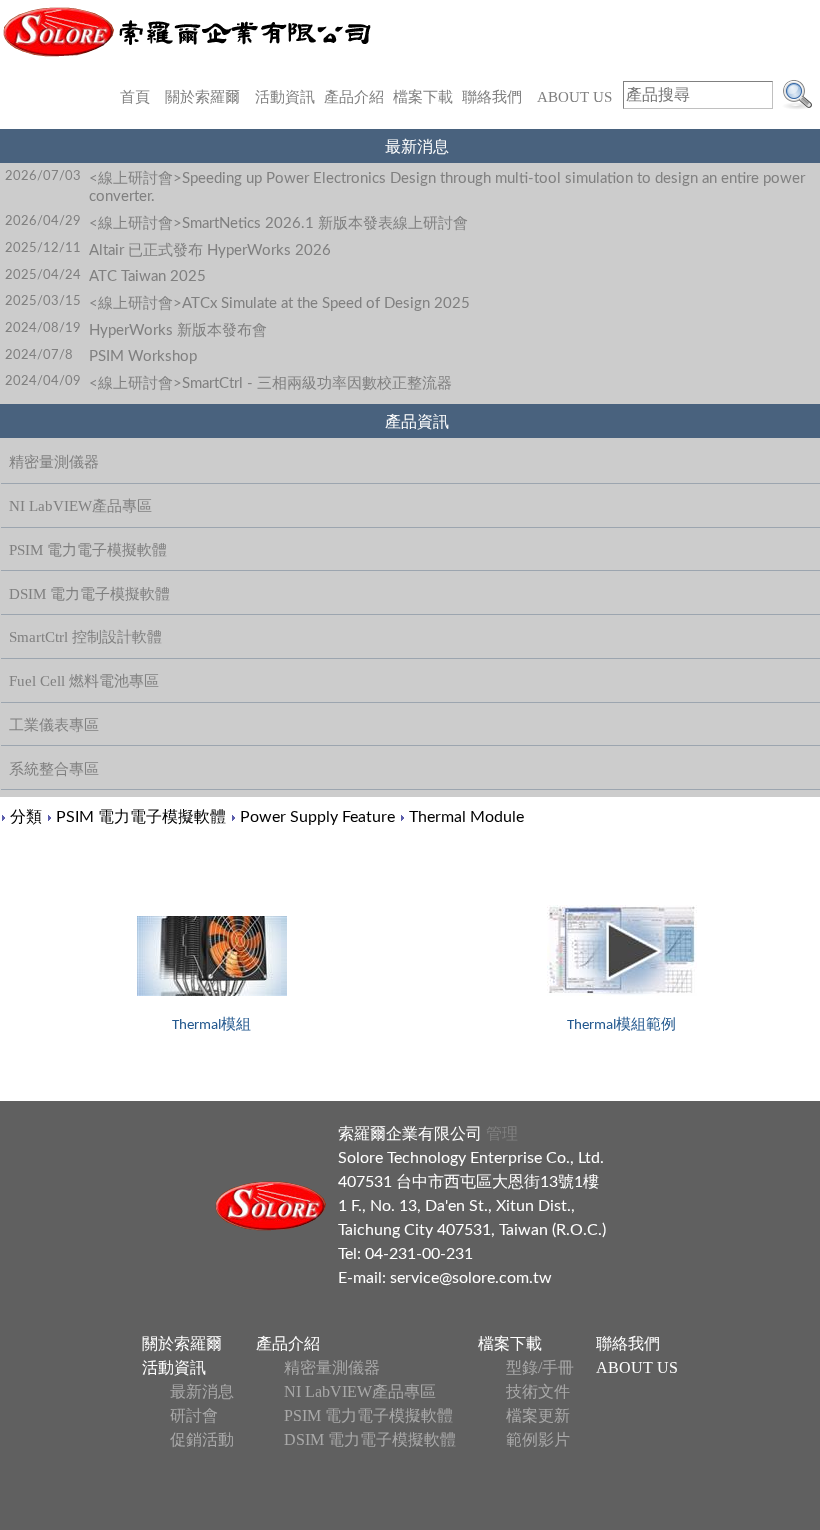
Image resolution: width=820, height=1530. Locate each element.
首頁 (135, 97)
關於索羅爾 (202, 97)
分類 (26, 817)
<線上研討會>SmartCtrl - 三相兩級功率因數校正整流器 (270, 383)
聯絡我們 (492, 97)
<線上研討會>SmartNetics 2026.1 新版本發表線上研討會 (278, 223)
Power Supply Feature (317, 817)
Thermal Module (466, 817)
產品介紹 (354, 97)
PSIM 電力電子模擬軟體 (141, 817)
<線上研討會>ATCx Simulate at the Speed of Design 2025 (279, 303)
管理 (500, 1134)
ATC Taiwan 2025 (147, 276)
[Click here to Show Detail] (212, 956)
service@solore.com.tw (471, 1278)
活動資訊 (285, 97)
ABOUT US (574, 97)
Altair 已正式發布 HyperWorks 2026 (210, 250)
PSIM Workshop (143, 356)
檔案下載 (423, 97)
